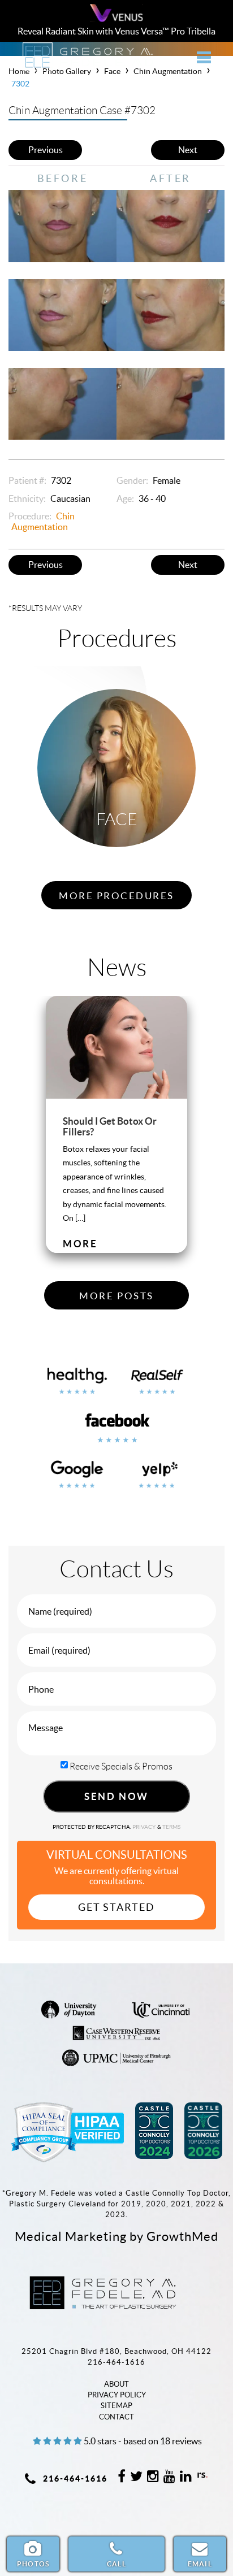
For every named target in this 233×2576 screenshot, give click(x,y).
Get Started (116, 1907)
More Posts (116, 1296)
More (80, 1244)
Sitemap (116, 2406)
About (116, 2384)
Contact (116, 2417)
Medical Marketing (71, 2236)
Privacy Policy (117, 2395)
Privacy (145, 1827)
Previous (46, 150)
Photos (33, 2564)
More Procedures (116, 896)
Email (200, 2564)
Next (188, 150)
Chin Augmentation (43, 521)
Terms (171, 1827)
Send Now (116, 1796)
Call (116, 2564)
